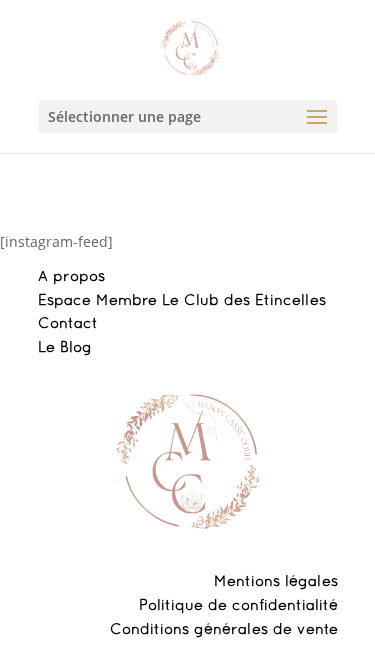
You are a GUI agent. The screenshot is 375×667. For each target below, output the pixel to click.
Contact (68, 324)
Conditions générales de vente (224, 630)
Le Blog (65, 348)
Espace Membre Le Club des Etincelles (182, 301)
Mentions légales (276, 582)
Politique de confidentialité (238, 606)
